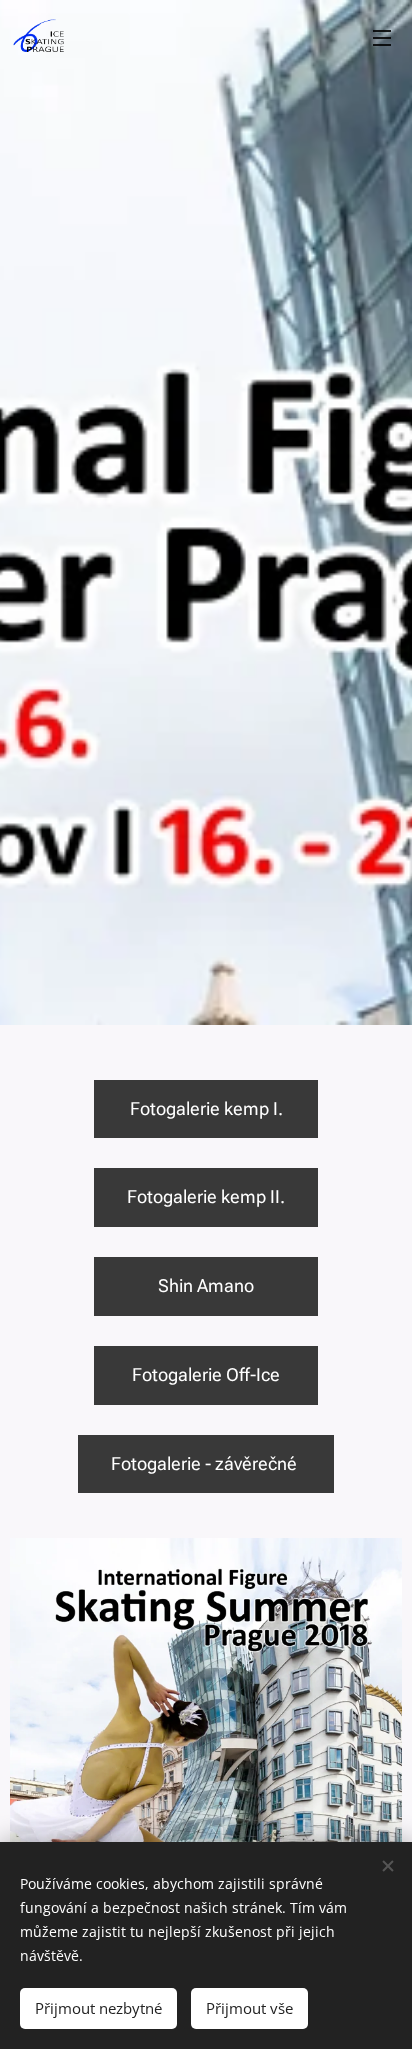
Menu (382, 37)
